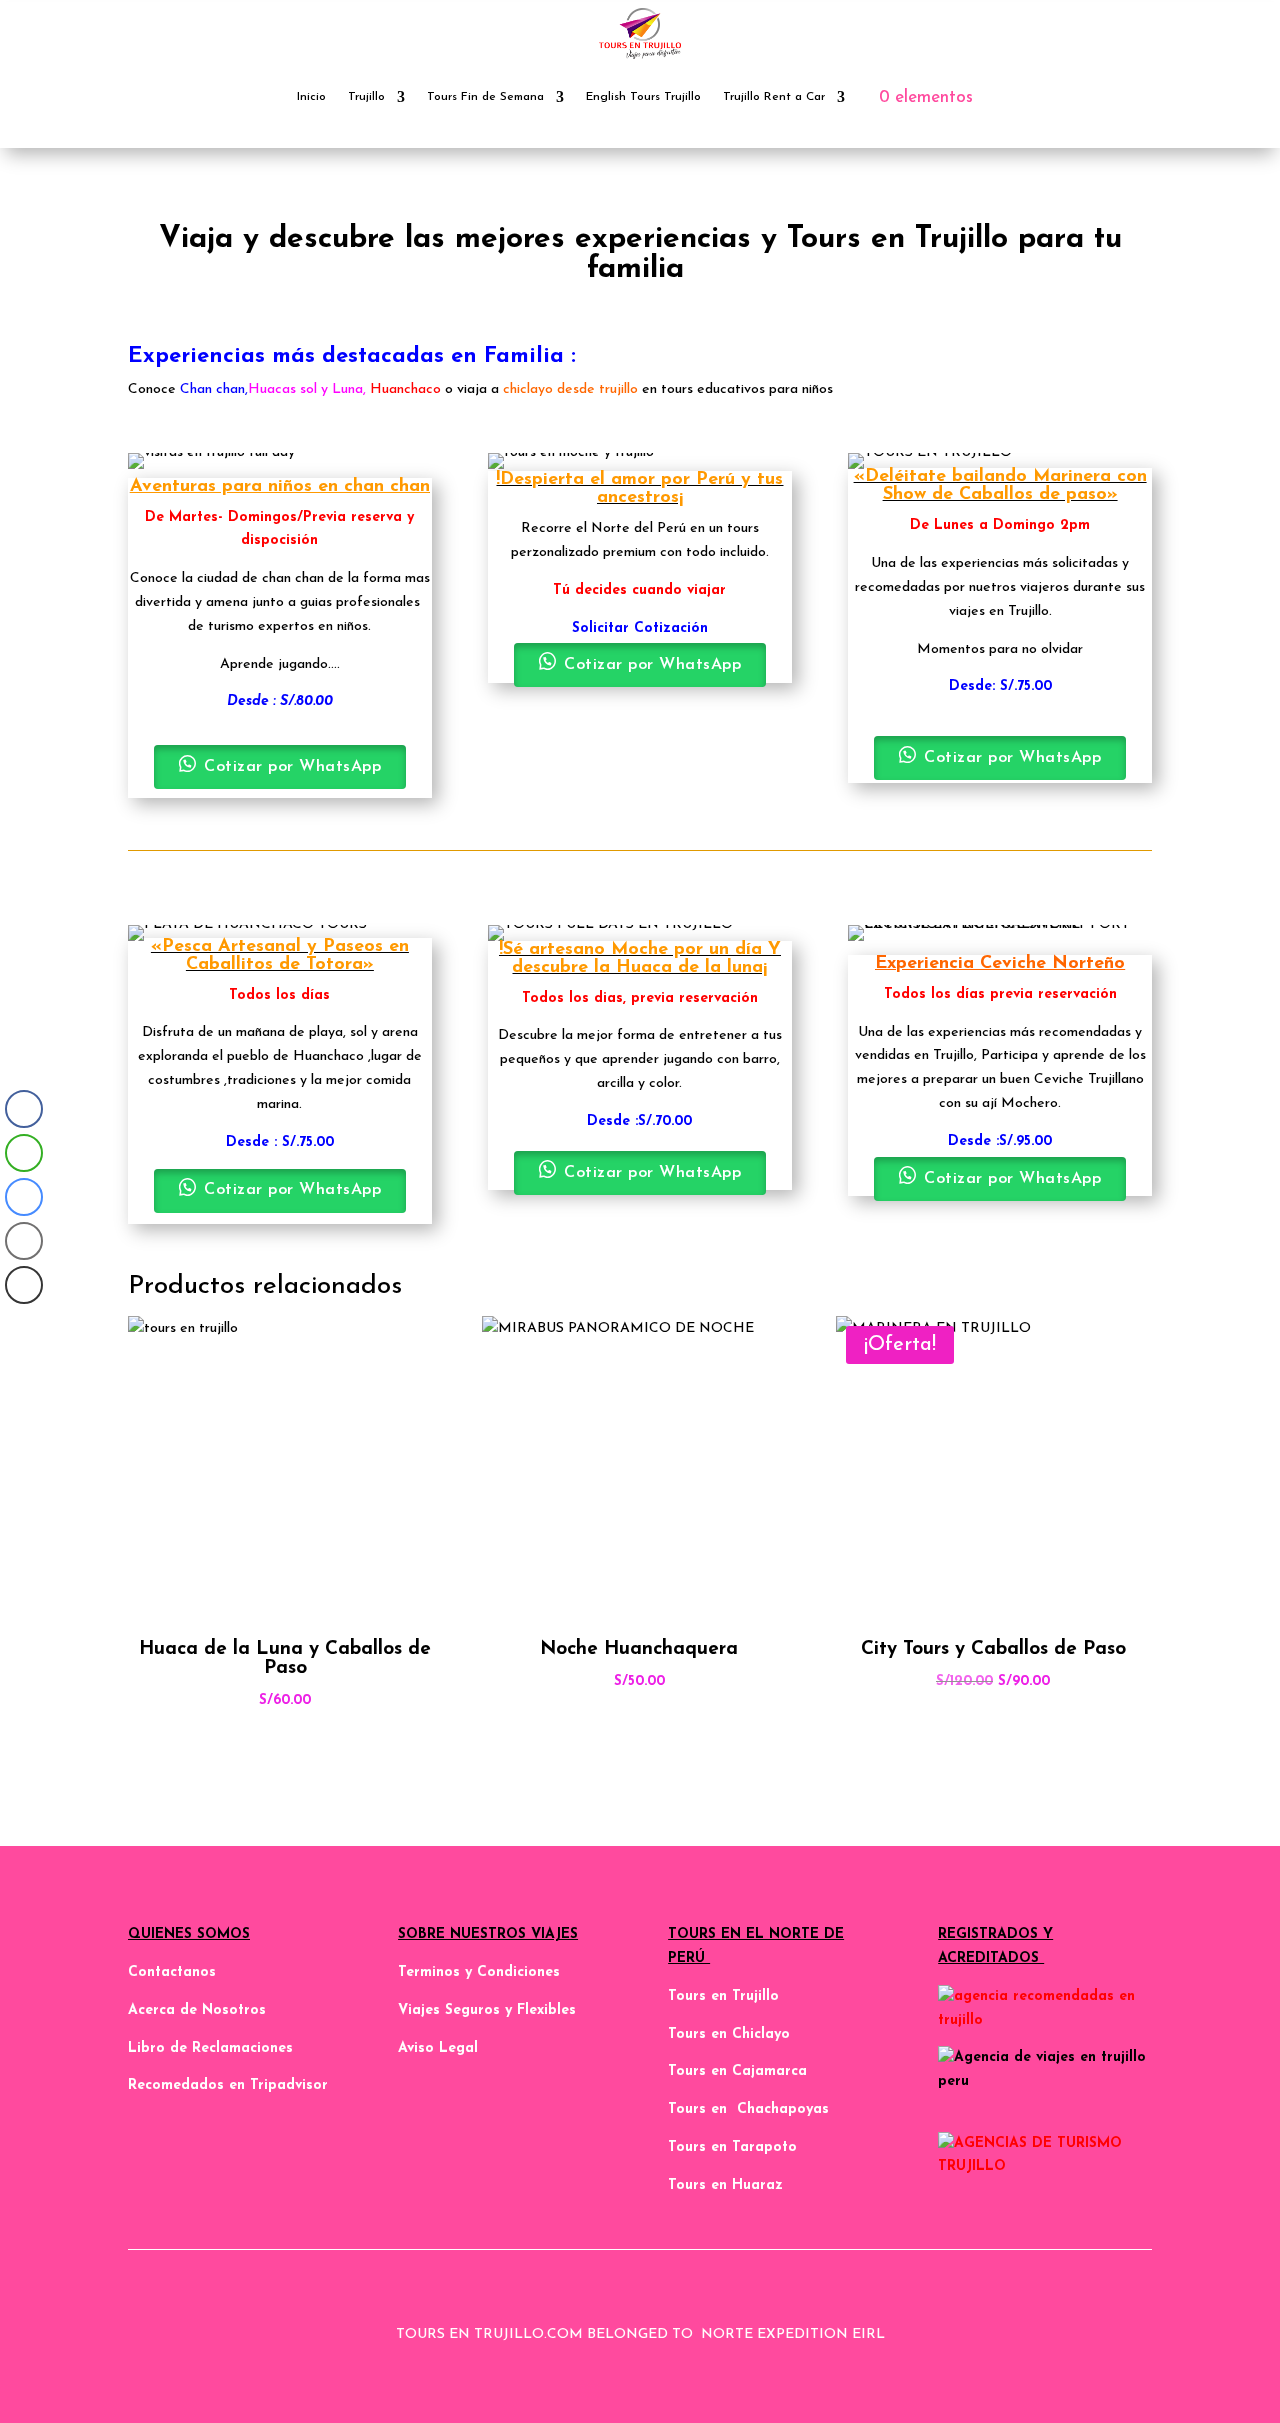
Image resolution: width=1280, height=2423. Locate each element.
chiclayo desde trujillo (568, 389)
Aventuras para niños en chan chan (280, 487)
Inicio (311, 97)
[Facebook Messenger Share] (24, 1197)
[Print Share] (24, 1285)
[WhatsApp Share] (24, 1153)
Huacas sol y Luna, (307, 389)
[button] (23, 1325)
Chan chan (212, 389)
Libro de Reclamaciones (210, 2048)
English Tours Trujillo (643, 97)
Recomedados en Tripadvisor (228, 2085)
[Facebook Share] (24, 1109)
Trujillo (366, 97)
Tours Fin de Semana (485, 97)
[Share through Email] (24, 1241)
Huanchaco (405, 389)
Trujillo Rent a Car (774, 97)
